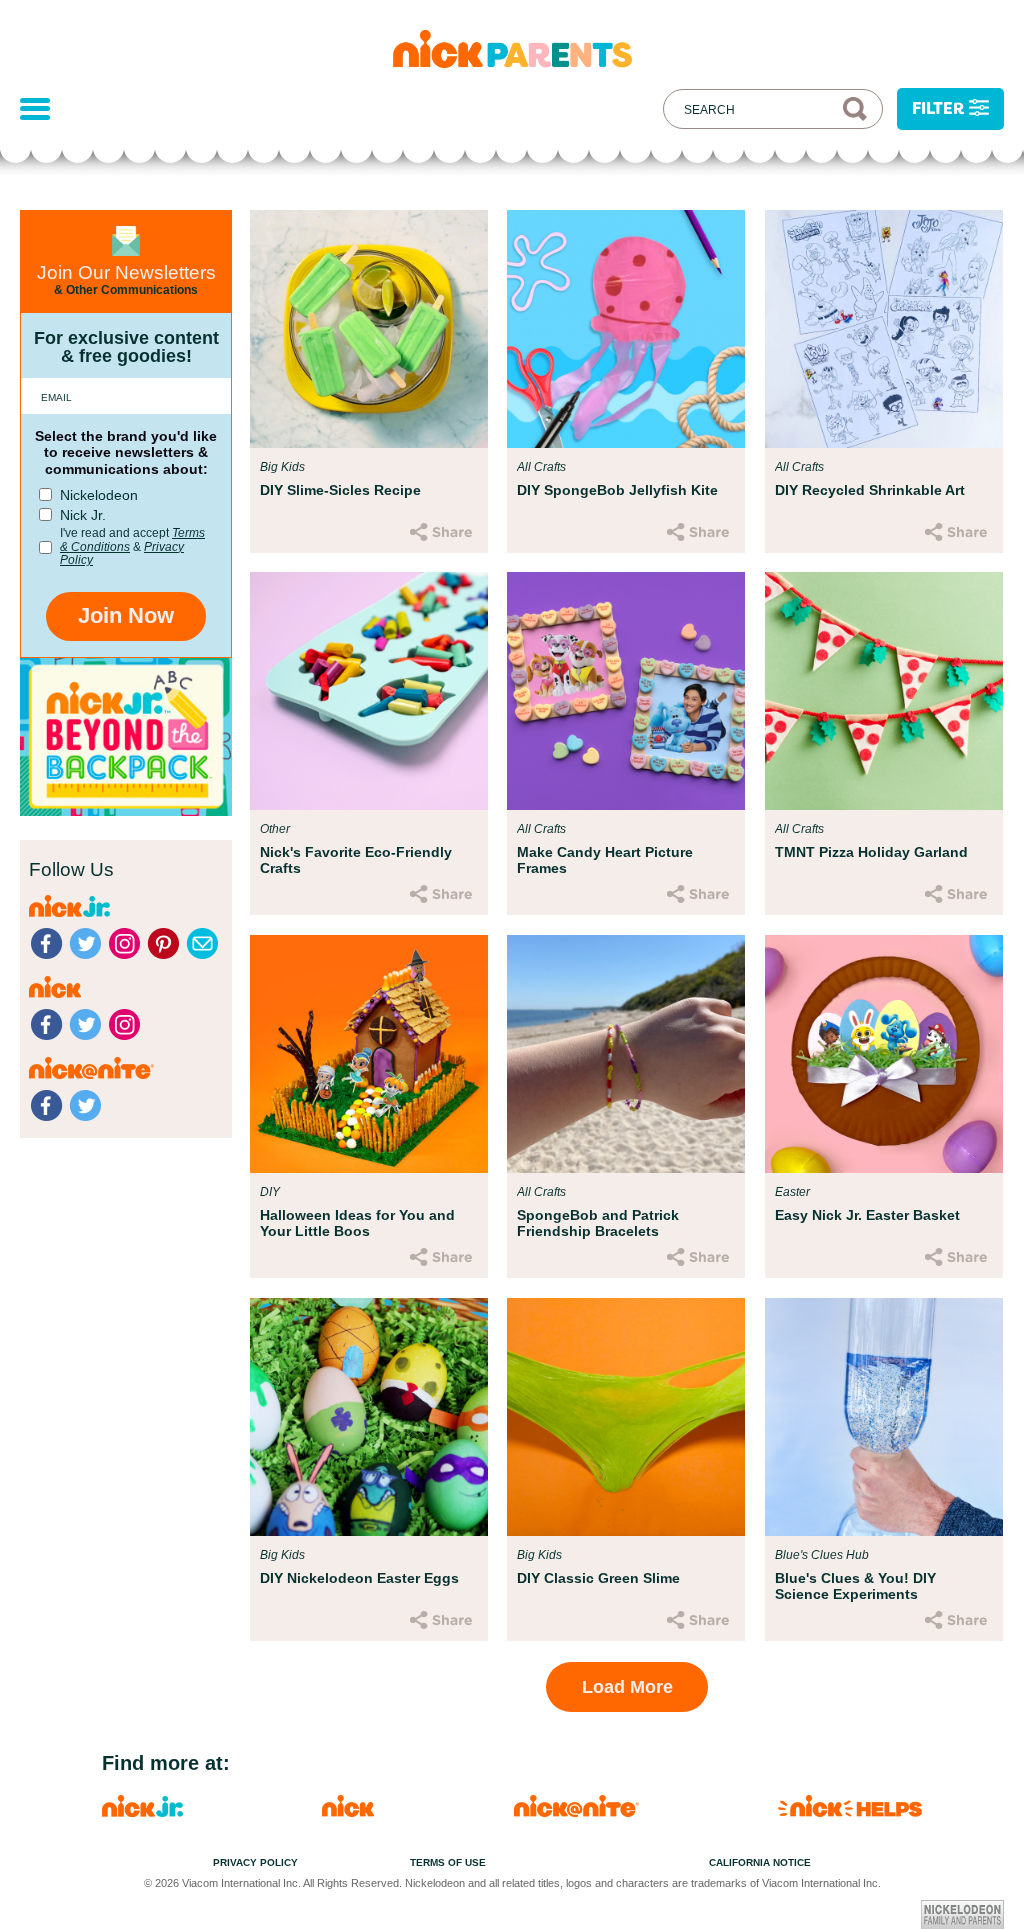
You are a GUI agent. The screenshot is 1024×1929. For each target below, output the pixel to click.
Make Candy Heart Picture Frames (605, 860)
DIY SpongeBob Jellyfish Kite (617, 490)
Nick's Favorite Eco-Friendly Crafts (356, 860)
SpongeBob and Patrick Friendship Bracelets (598, 1223)
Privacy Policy (255, 1862)
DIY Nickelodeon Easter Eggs (359, 1578)
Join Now (126, 615)
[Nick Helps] (850, 1811)
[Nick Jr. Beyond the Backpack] (126, 810)
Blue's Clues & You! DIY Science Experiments (855, 1586)
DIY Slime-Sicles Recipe (340, 490)
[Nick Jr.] (142, 1811)
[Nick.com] (348, 1811)
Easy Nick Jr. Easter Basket (867, 1215)
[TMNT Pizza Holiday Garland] (884, 691)
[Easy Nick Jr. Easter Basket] (884, 1054)
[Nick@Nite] (576, 1811)
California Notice (760, 1862)
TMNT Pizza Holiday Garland (871, 852)
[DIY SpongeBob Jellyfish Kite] (626, 329)
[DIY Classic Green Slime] (626, 1417)
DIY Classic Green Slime (598, 1578)
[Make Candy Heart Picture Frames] (626, 691)
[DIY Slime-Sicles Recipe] (369, 329)
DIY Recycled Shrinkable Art (870, 490)
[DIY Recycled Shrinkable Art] (884, 329)
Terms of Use (448, 1862)
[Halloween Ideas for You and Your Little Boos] (369, 1054)
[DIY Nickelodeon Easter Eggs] (369, 1417)
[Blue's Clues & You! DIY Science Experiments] (884, 1417)
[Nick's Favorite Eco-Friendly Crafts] (369, 691)
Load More (627, 1687)
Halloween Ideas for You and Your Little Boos (357, 1223)
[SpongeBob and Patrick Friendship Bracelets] (626, 1054)
